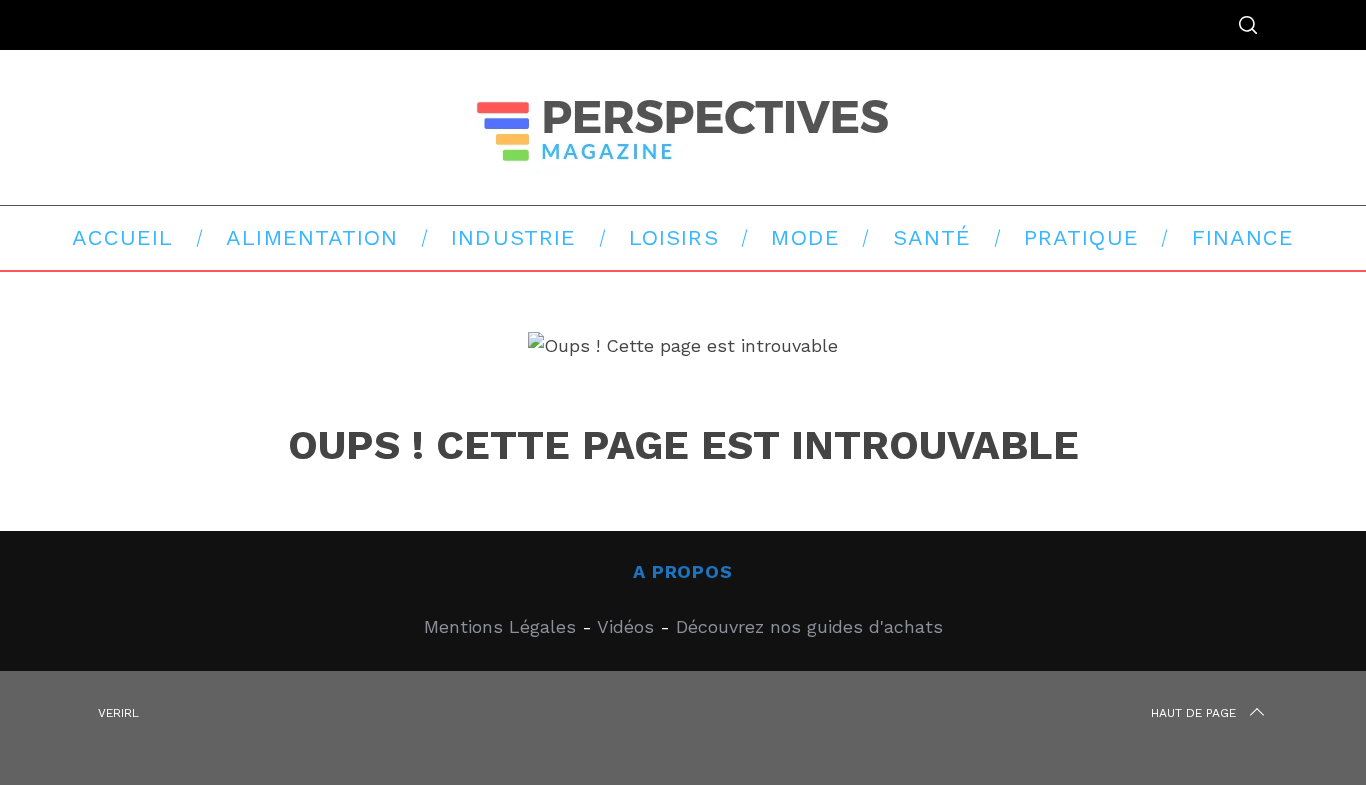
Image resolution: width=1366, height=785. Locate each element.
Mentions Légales (500, 626)
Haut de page (1193, 713)
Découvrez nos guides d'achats (809, 626)
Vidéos (625, 626)
